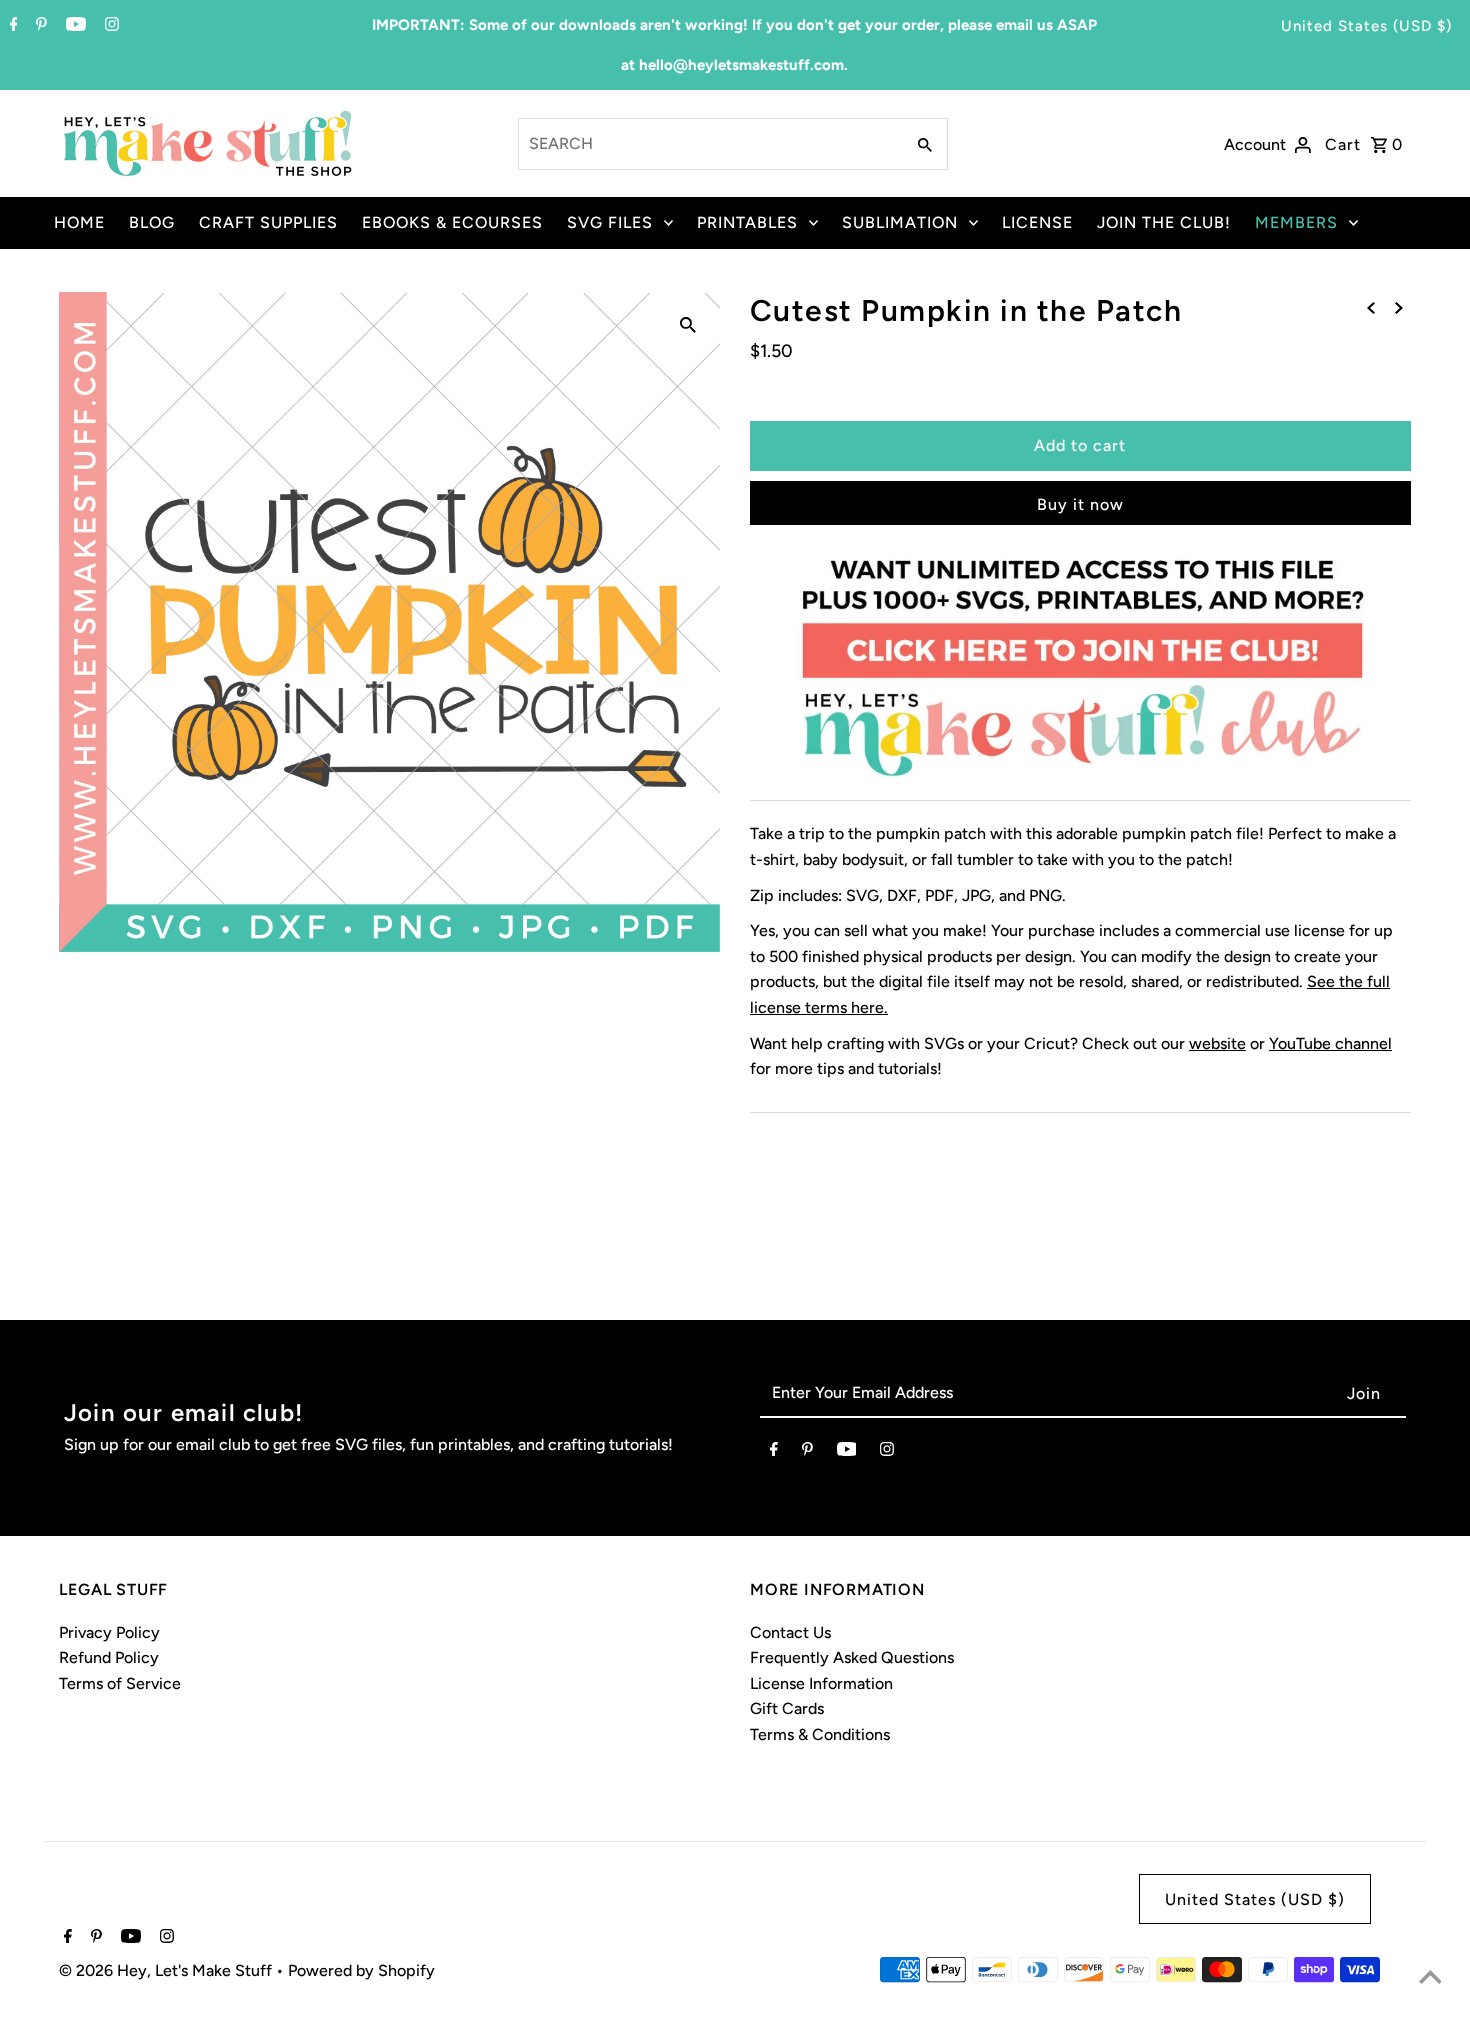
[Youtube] (73, 26)
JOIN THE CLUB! (1164, 222)
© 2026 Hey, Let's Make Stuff (167, 1970)
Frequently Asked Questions (852, 1657)
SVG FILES (610, 222)
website (1217, 1043)
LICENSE (1037, 222)
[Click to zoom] (688, 324)
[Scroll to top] (1430, 1979)
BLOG (152, 222)
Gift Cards (787, 1708)
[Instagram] (109, 26)
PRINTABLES (747, 222)
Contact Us (790, 1632)
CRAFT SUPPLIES (268, 222)
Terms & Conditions (820, 1734)
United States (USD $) (1366, 26)
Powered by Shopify (361, 1970)
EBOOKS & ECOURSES (452, 222)
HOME (79, 222)
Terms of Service (120, 1683)
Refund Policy (109, 1657)
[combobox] (709, 144)
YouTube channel (1330, 1043)
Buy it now (1080, 504)
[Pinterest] (39, 26)
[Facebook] (11, 26)
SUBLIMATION (900, 222)
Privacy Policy (109, 1632)
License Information (821, 1683)
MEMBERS (1296, 222)
